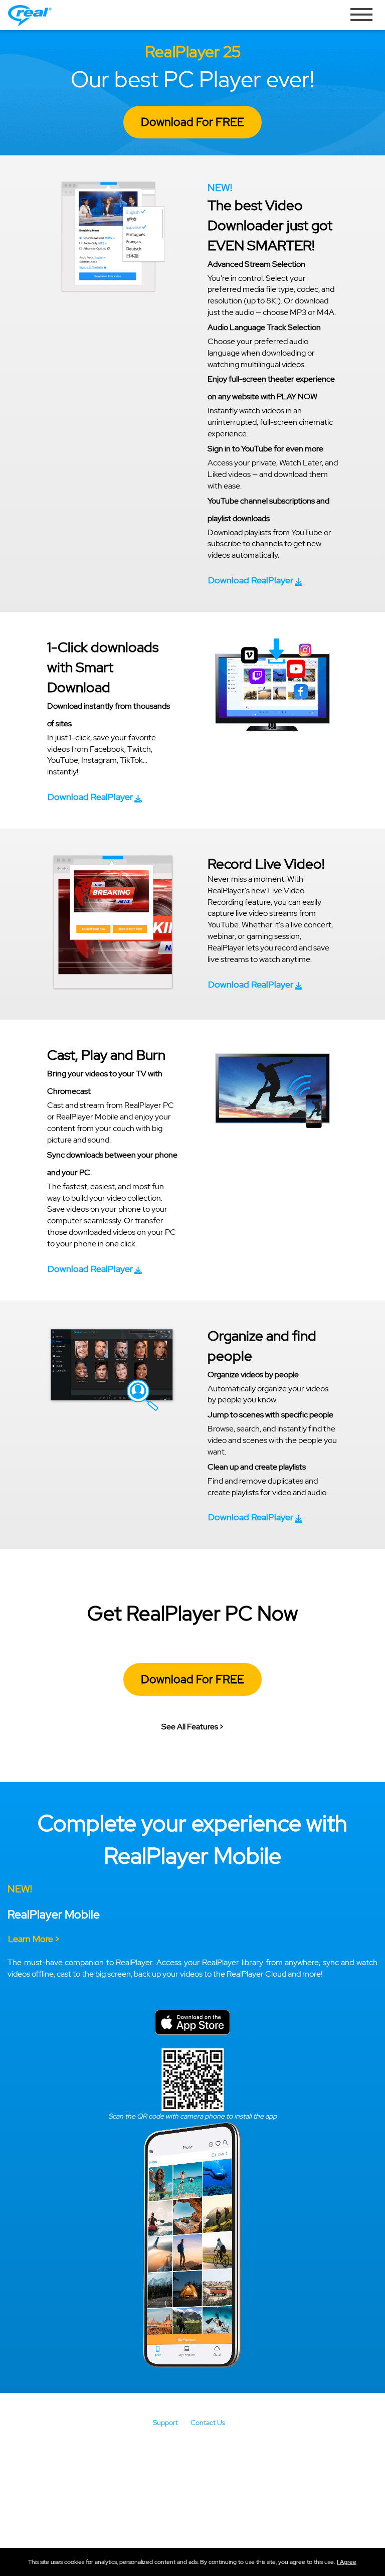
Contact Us (208, 2423)
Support (165, 2423)
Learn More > (34, 1939)
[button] (347, 2562)
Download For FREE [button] (192, 122)
